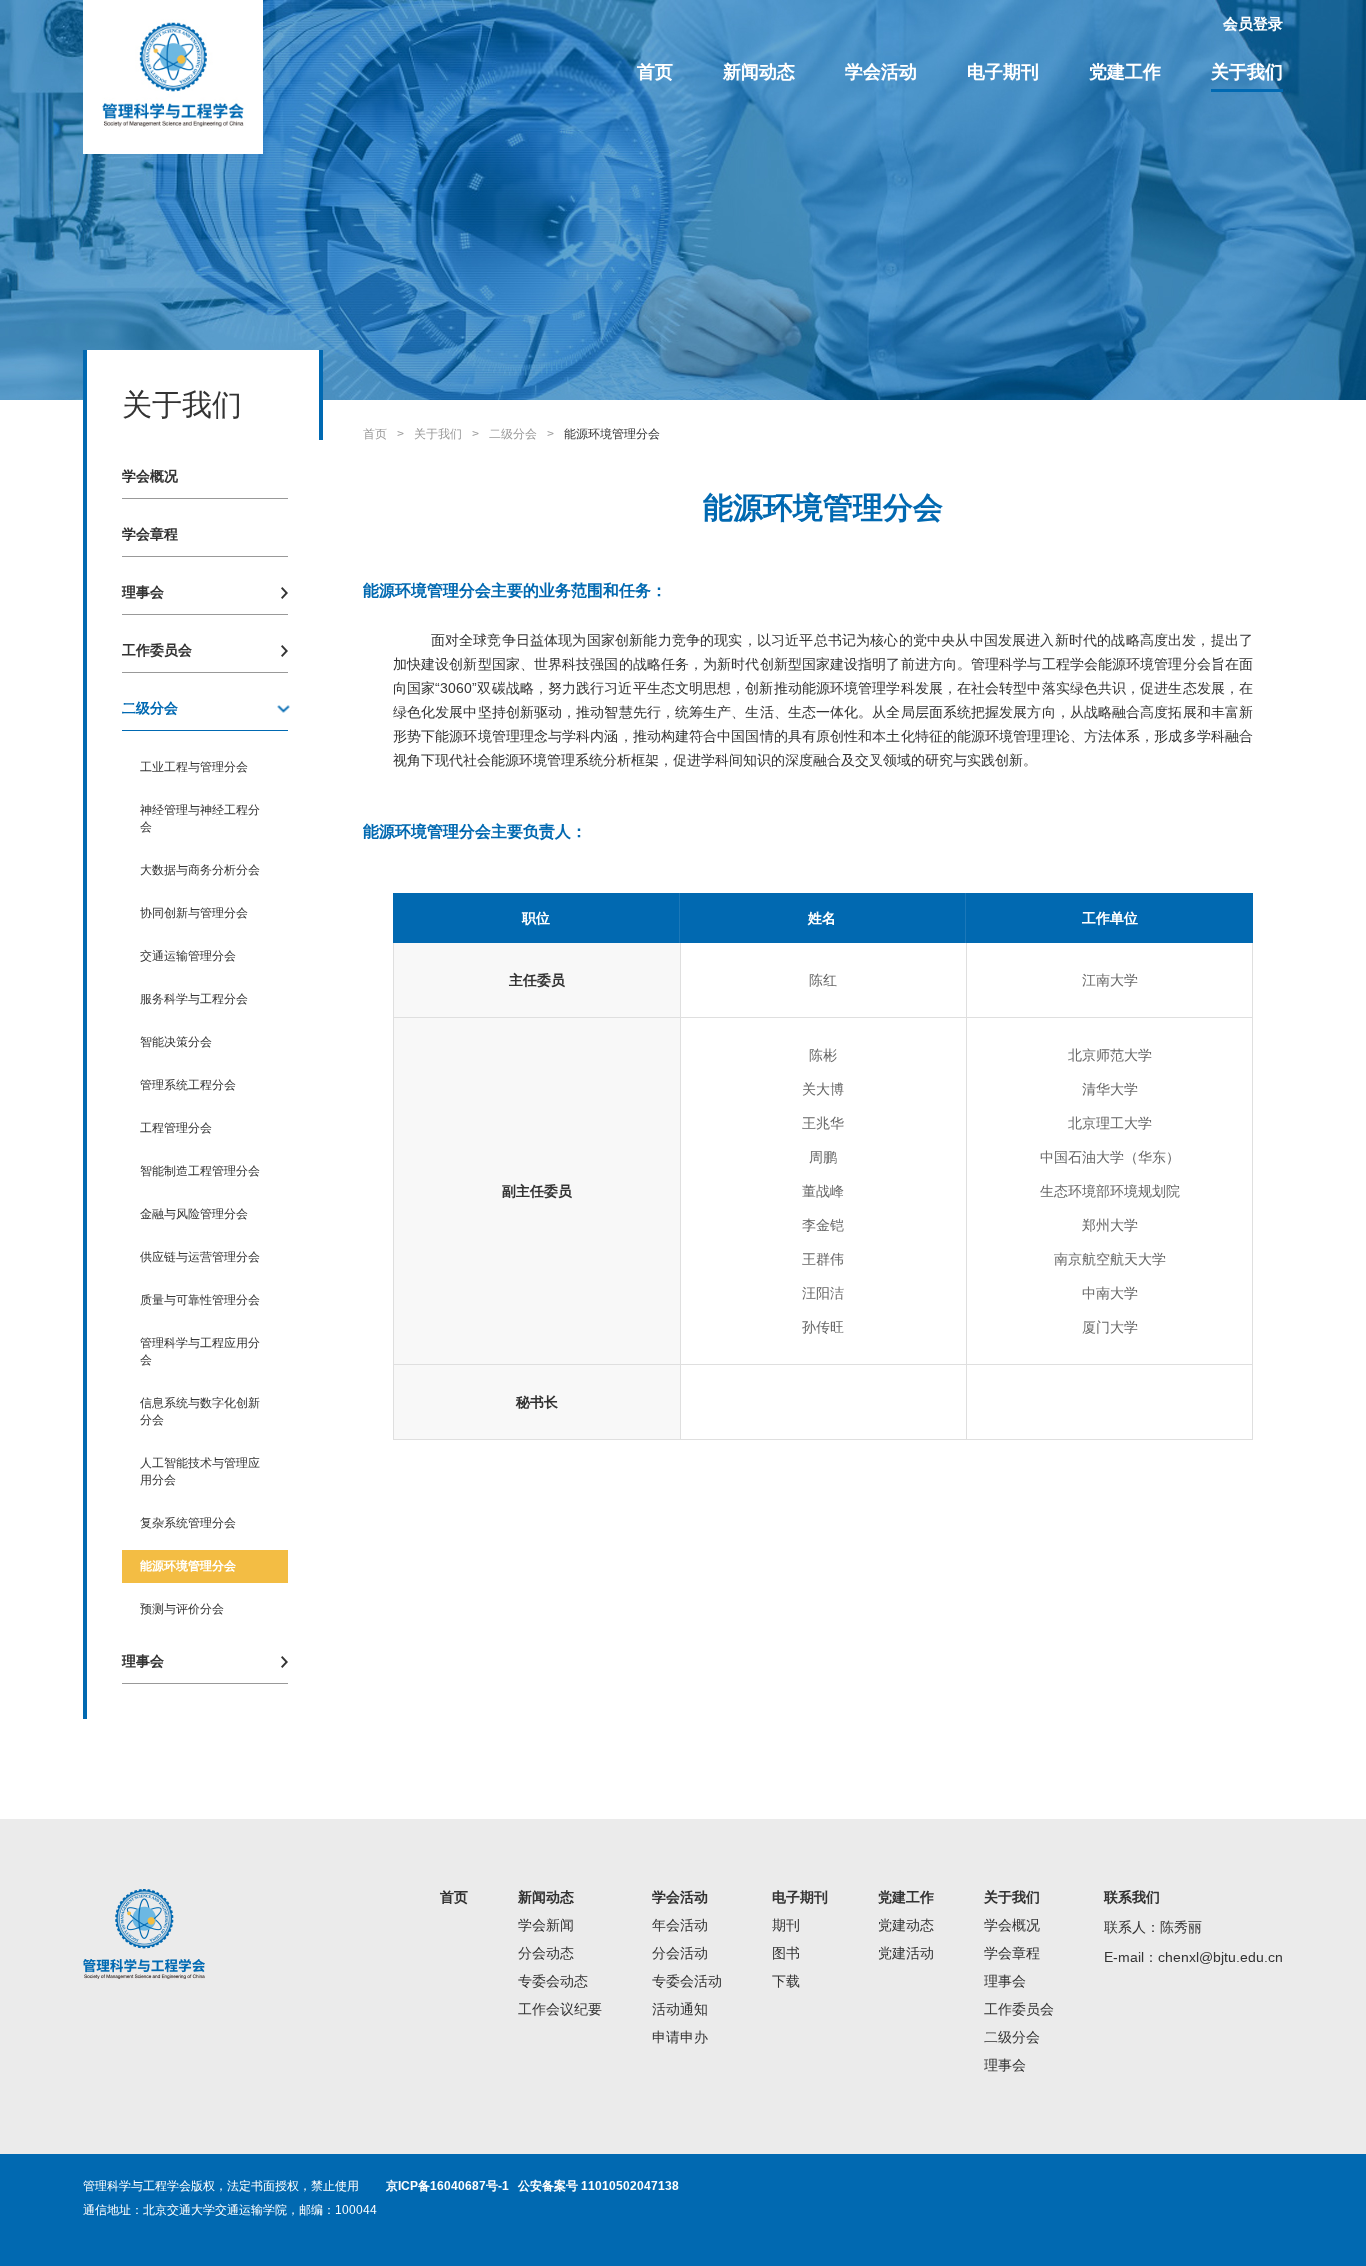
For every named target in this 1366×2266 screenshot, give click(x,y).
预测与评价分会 (182, 1609)
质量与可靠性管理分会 (200, 1300)
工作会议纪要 (560, 2009)
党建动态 (906, 1925)
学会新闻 (546, 1925)
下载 (786, 1981)
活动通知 (680, 2009)
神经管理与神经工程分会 (200, 818)
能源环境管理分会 (188, 1566)
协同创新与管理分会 (194, 913)
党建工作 (1125, 72)
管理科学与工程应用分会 (200, 1351)
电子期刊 (1003, 72)
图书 (786, 1953)
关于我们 (1247, 72)
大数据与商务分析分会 (200, 870)
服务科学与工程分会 (194, 999)
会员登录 (1253, 23)
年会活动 (680, 1925)
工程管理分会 (176, 1128)
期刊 (786, 1925)
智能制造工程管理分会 (200, 1171)
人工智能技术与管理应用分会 (200, 1471)
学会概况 (150, 476)
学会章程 (150, 534)
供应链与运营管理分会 (200, 1257)
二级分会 (150, 708)
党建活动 (906, 1953)
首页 (655, 72)
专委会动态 (553, 1981)
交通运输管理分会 (188, 956)
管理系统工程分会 (188, 1085)
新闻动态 (759, 72)
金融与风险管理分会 (194, 1214)
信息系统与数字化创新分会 (200, 1411)
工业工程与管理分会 (194, 767)
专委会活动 (687, 1981)
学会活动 (881, 72)
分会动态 (546, 1953)
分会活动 (680, 1953)
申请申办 (680, 2037)
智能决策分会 (176, 1042)
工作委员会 (157, 650)
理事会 (143, 592)
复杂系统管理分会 (188, 1523)
